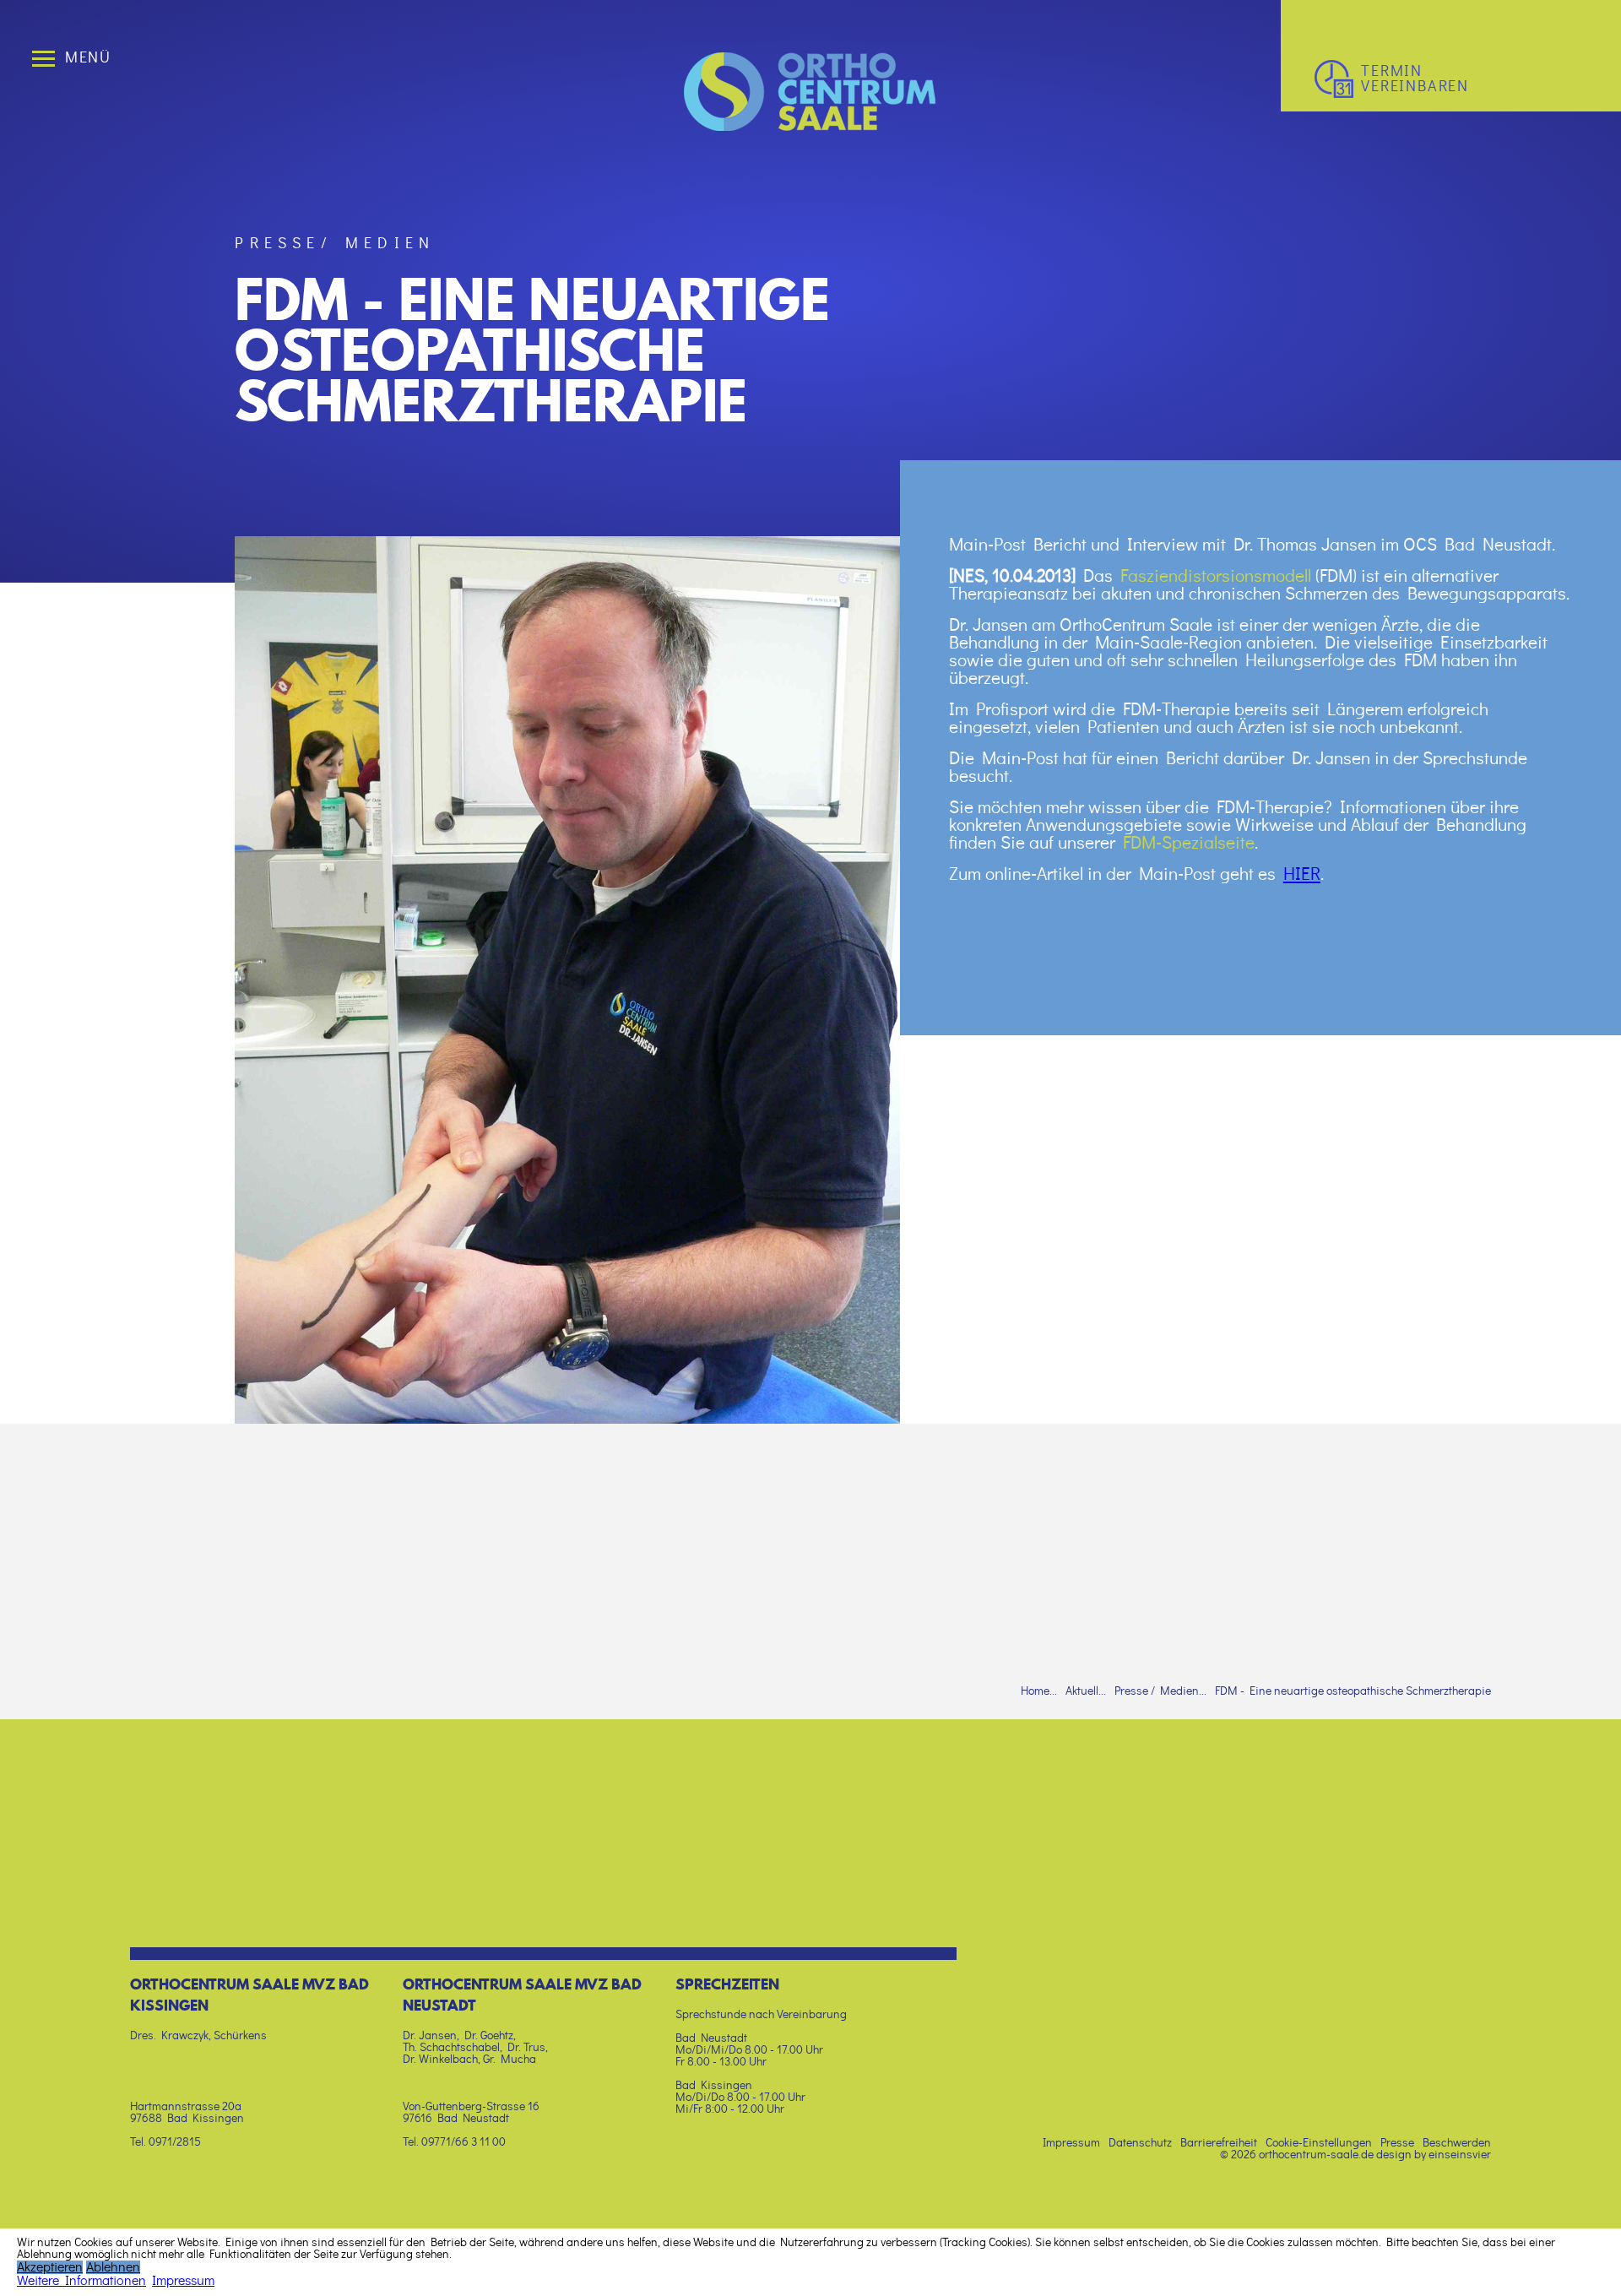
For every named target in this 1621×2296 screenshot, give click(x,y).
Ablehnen (113, 2267)
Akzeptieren (50, 2267)
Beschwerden (1457, 2143)
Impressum (1071, 2143)
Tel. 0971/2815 (165, 2142)
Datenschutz (1140, 2143)
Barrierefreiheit (1219, 2143)
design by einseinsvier (1434, 2155)
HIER (1302, 874)
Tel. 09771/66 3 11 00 (454, 2142)
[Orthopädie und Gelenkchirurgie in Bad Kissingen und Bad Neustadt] (810, 127)
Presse (1397, 2143)
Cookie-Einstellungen (1319, 2143)
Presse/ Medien (335, 244)
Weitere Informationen (81, 2281)
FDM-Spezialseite (1189, 843)
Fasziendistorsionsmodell (1218, 576)
